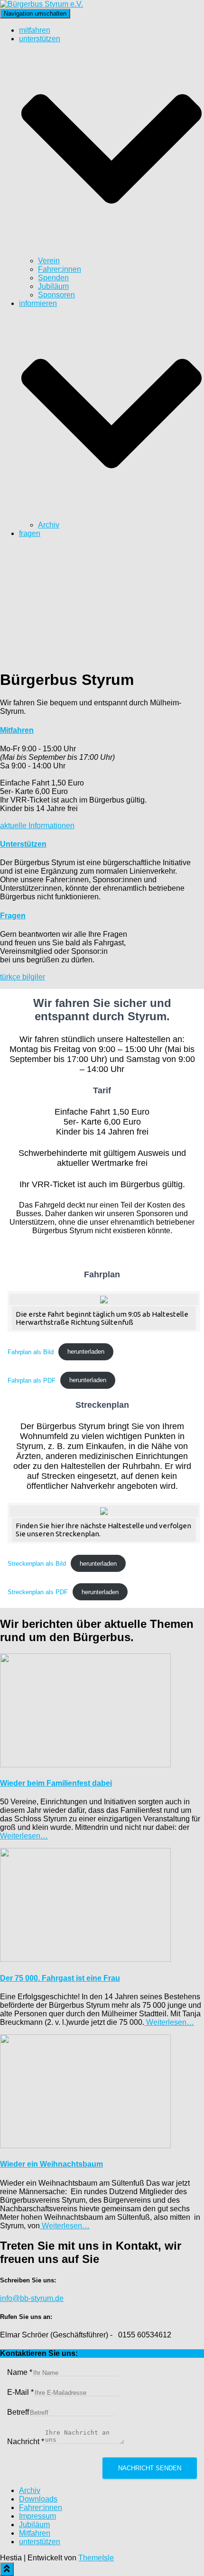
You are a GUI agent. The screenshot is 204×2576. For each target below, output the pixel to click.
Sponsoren (56, 295)
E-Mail (20, 2392)
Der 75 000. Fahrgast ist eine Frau (60, 1978)
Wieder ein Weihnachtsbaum (51, 2164)
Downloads (38, 2499)
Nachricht (26, 2442)
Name (20, 2372)
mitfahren (35, 30)
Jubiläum (53, 286)
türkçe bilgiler (23, 977)
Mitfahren (35, 2533)
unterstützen (40, 2542)
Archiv (49, 525)
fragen (30, 533)
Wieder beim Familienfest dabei (56, 1783)
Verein (49, 261)
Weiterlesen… (24, 1836)
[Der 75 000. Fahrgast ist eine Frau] (85, 1959)
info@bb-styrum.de (32, 2298)
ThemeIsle (96, 2558)
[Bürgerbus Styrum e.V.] (42, 4)
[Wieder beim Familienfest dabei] (85, 1765)
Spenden (53, 278)
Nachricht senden (150, 2468)
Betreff (18, 2412)
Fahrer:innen (60, 269)
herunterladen (86, 1352)
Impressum (37, 2516)
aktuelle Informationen (37, 826)
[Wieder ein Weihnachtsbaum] (85, 2146)
